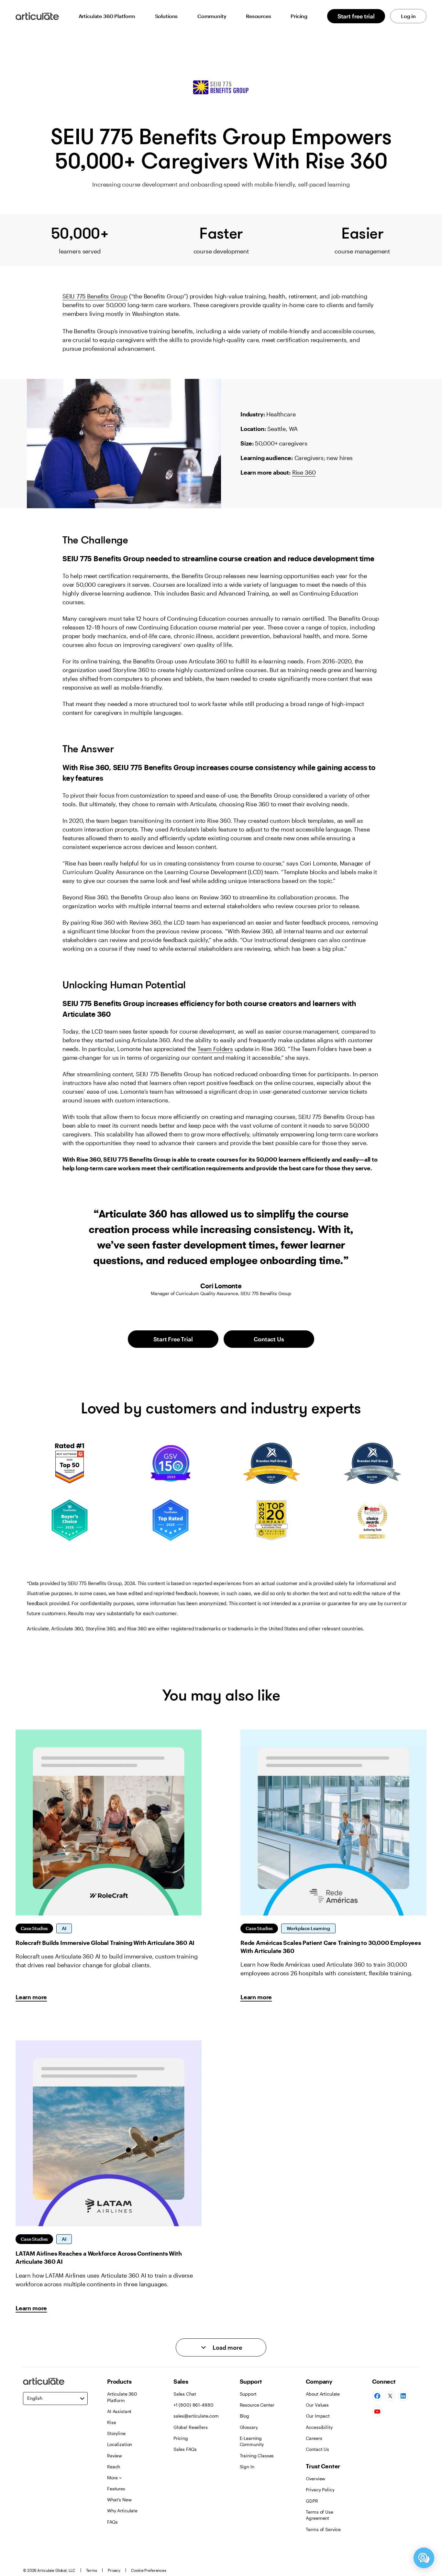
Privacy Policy (320, 2490)
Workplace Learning (308, 1928)
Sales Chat (185, 2394)
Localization (120, 2444)
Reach (114, 2467)
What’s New (119, 2500)
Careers (314, 2438)
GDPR (312, 2501)
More (112, 2478)
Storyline (116, 2433)
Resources (259, 16)
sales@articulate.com (196, 2416)
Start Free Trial (173, 1339)
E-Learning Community (252, 2441)
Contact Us (269, 1339)
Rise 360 (304, 472)
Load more (227, 2347)
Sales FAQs (185, 2449)
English (35, 2398)
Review (115, 2456)
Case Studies (34, 1928)
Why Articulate (122, 2511)
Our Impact (318, 2416)
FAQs (112, 2522)
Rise (111, 2422)
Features (116, 2489)
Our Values (317, 2405)
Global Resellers (191, 2427)
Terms (92, 2570)
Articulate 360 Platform (107, 16)
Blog (244, 2416)
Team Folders (215, 1049)
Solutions (166, 16)
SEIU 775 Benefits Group (95, 296)
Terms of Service (323, 2529)
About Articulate (323, 2394)
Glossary (249, 2427)
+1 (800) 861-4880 (193, 2405)
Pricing (299, 16)
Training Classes (257, 2456)
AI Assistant (119, 2411)
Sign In (247, 2467)
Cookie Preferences (149, 2570)
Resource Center (257, 2405)
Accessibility (319, 2427)
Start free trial (356, 16)
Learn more (31, 1997)
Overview (315, 2479)
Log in (408, 16)
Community (212, 16)
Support (248, 2394)
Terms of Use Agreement (319, 2515)
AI (64, 1928)
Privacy (114, 2570)
